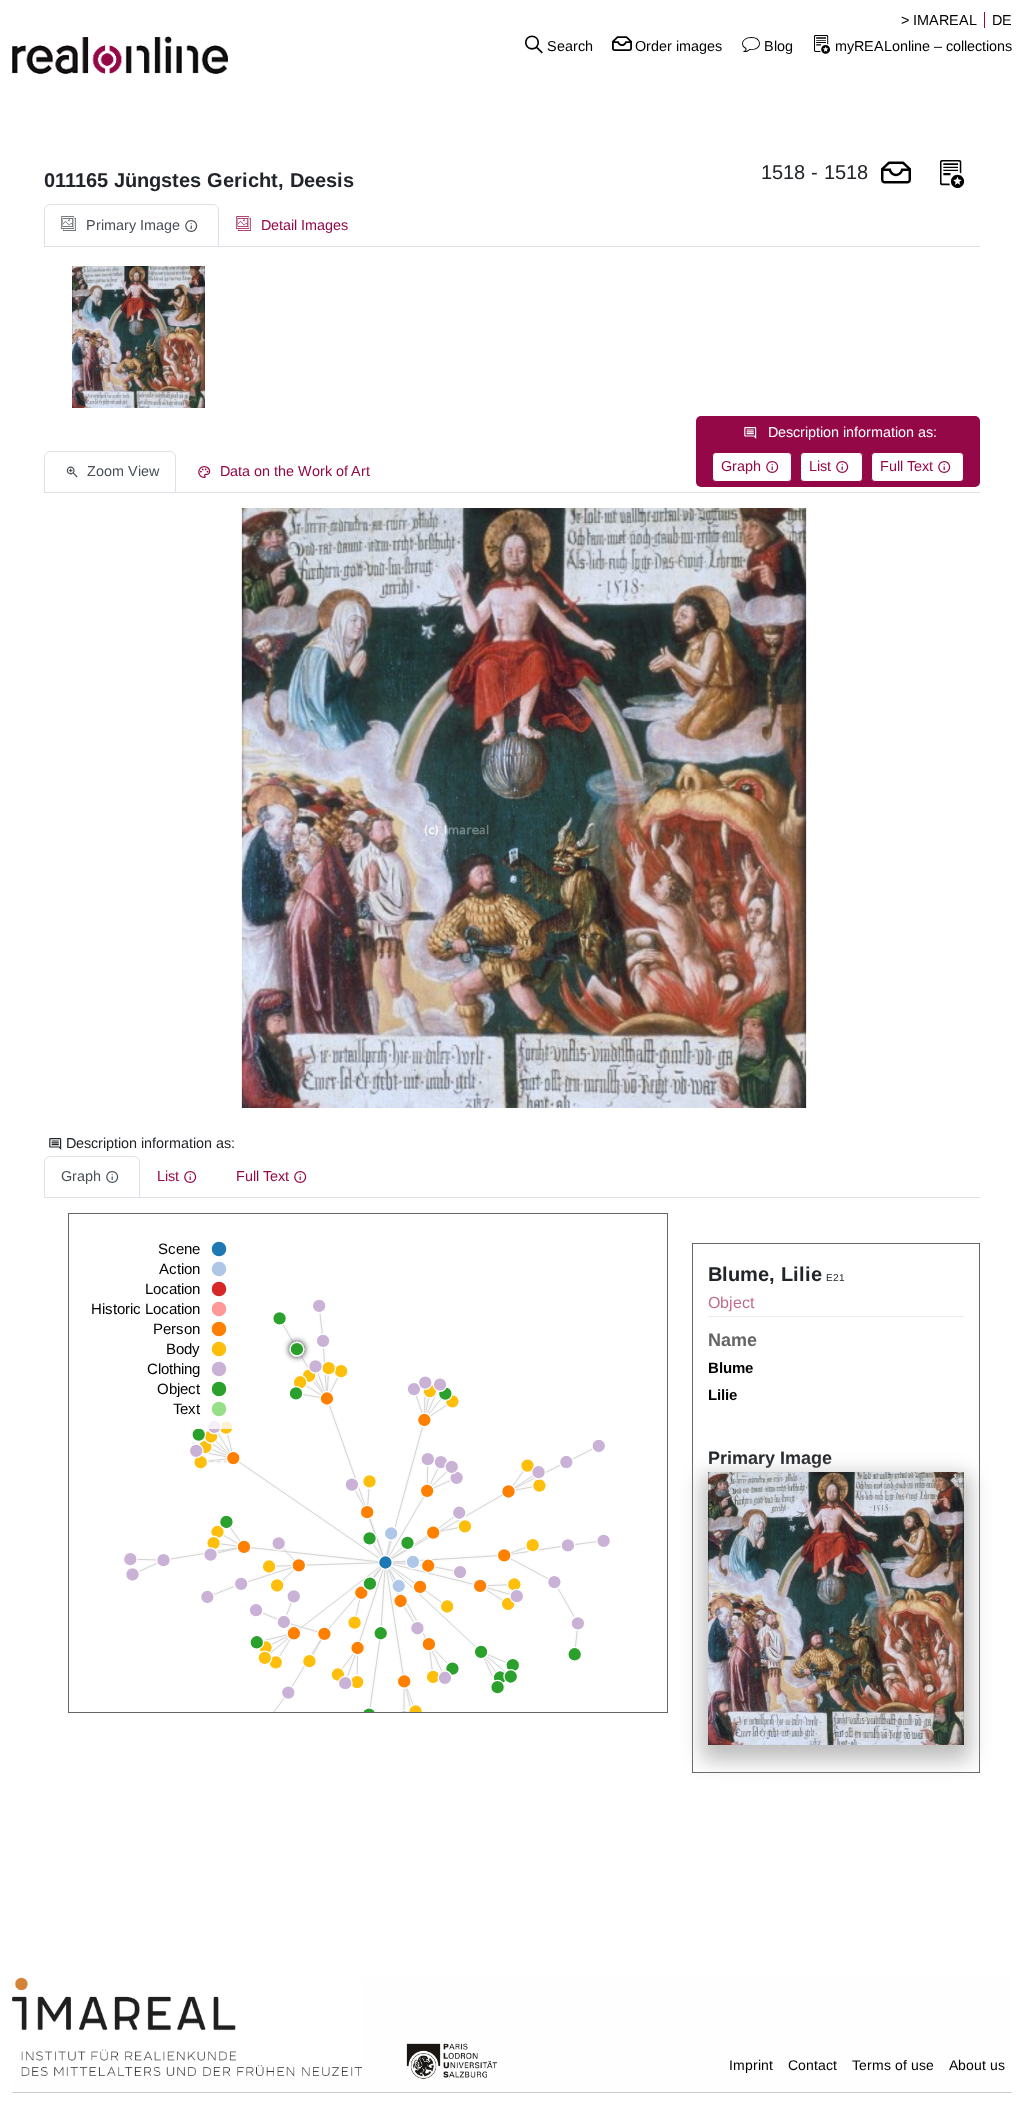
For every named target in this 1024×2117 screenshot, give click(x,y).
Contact (812, 2065)
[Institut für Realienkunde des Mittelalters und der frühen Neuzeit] (187, 2027)
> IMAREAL (939, 20)
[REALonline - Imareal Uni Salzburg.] (170, 45)
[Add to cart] (896, 174)
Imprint (751, 2065)
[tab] (131, 225)
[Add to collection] (952, 174)
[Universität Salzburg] (452, 2059)
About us (977, 2065)
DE (1002, 20)
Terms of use (893, 2065)
